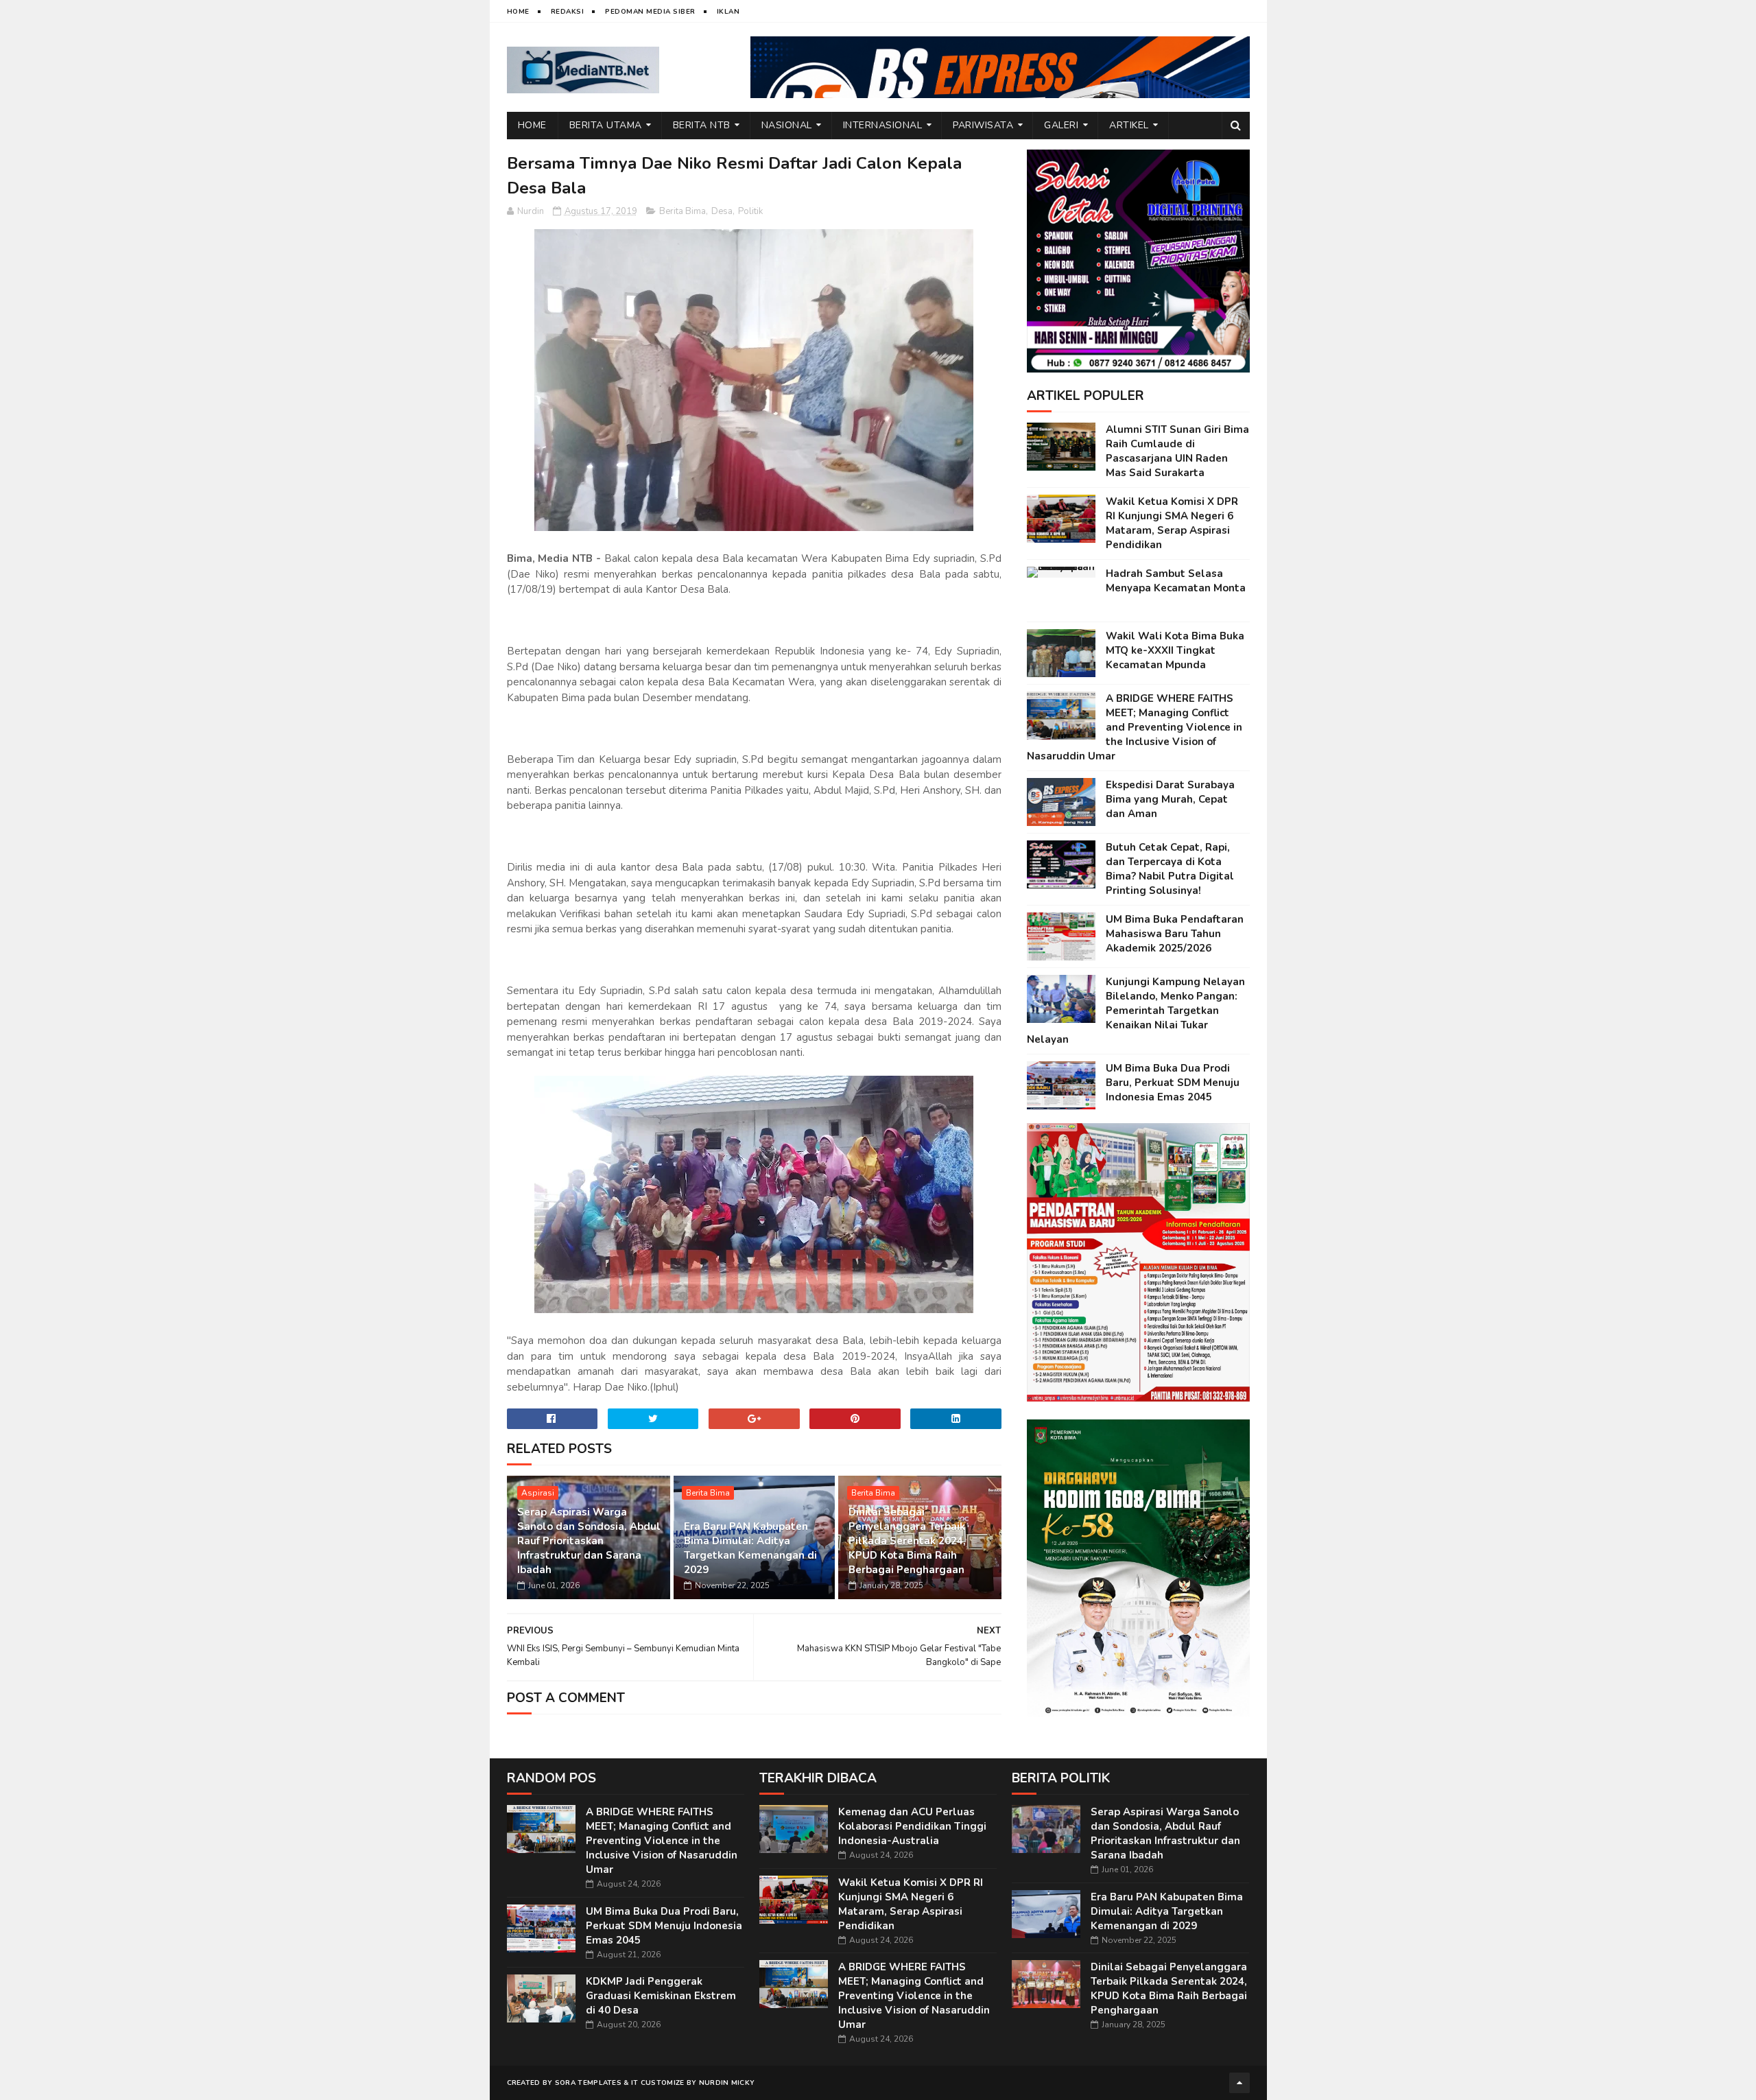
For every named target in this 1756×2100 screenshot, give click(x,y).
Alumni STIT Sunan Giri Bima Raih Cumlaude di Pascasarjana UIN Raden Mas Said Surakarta (1177, 451)
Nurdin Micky (727, 2083)
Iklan (728, 12)
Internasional (883, 125)
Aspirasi (538, 1493)
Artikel (1129, 125)
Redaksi (568, 12)
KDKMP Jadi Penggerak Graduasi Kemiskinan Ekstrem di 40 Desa (661, 1996)
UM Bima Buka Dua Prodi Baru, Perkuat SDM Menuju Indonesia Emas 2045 (1173, 1083)
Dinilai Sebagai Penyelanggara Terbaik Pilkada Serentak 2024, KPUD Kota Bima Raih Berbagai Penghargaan (907, 1541)
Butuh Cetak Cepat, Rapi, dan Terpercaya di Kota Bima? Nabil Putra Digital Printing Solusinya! (1170, 869)
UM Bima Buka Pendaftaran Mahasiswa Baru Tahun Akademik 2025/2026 (1175, 934)
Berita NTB (702, 125)
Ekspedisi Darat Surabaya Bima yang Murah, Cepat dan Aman (1170, 799)
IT (635, 2083)
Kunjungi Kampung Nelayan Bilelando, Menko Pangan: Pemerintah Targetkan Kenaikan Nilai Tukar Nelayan (1136, 1011)
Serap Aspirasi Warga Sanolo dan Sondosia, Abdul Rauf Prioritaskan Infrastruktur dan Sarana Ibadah (589, 1541)
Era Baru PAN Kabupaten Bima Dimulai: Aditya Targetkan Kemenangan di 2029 (750, 1548)
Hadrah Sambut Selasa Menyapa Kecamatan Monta (1176, 581)
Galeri (1061, 125)
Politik (750, 211)
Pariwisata (983, 125)
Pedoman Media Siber (650, 12)
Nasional (787, 125)
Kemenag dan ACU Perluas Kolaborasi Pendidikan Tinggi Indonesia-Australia (912, 1826)
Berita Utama (606, 125)
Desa (722, 211)
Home (518, 12)
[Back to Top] (1239, 2083)
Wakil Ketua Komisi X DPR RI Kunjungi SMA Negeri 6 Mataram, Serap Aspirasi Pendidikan (1172, 523)
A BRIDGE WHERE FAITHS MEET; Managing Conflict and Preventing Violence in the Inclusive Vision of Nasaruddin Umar (1135, 727)
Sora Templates (588, 2083)
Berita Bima (683, 211)
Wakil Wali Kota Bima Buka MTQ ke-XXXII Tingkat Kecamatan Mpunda (1175, 650)
